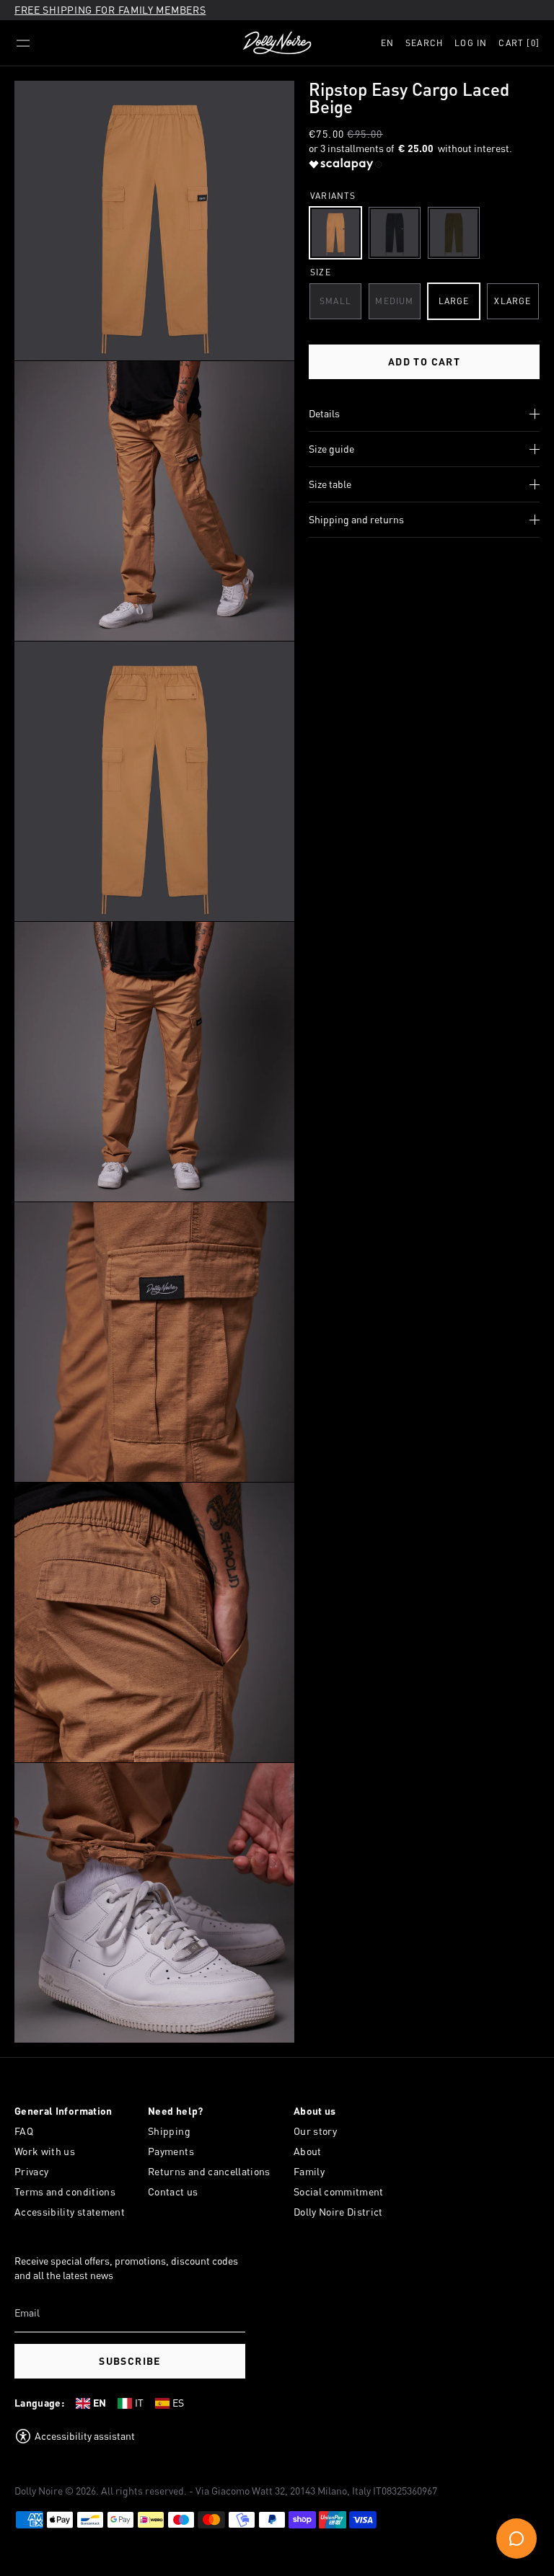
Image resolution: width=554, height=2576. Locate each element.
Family (309, 2171)
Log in (471, 43)
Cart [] (519, 43)
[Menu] (23, 43)
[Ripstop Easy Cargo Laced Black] (395, 233)
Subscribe (130, 2361)
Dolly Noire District (338, 2212)
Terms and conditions (65, 2191)
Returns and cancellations (209, 2171)
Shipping (169, 2131)
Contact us (173, 2191)
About (308, 2151)
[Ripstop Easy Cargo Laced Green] (454, 233)
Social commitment (339, 2191)
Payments (171, 2151)
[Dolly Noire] (277, 43)
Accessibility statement (70, 2212)
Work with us (45, 2151)
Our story (315, 2131)
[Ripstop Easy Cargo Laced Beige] (335, 233)
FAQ (24, 2131)
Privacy (31, 2171)
